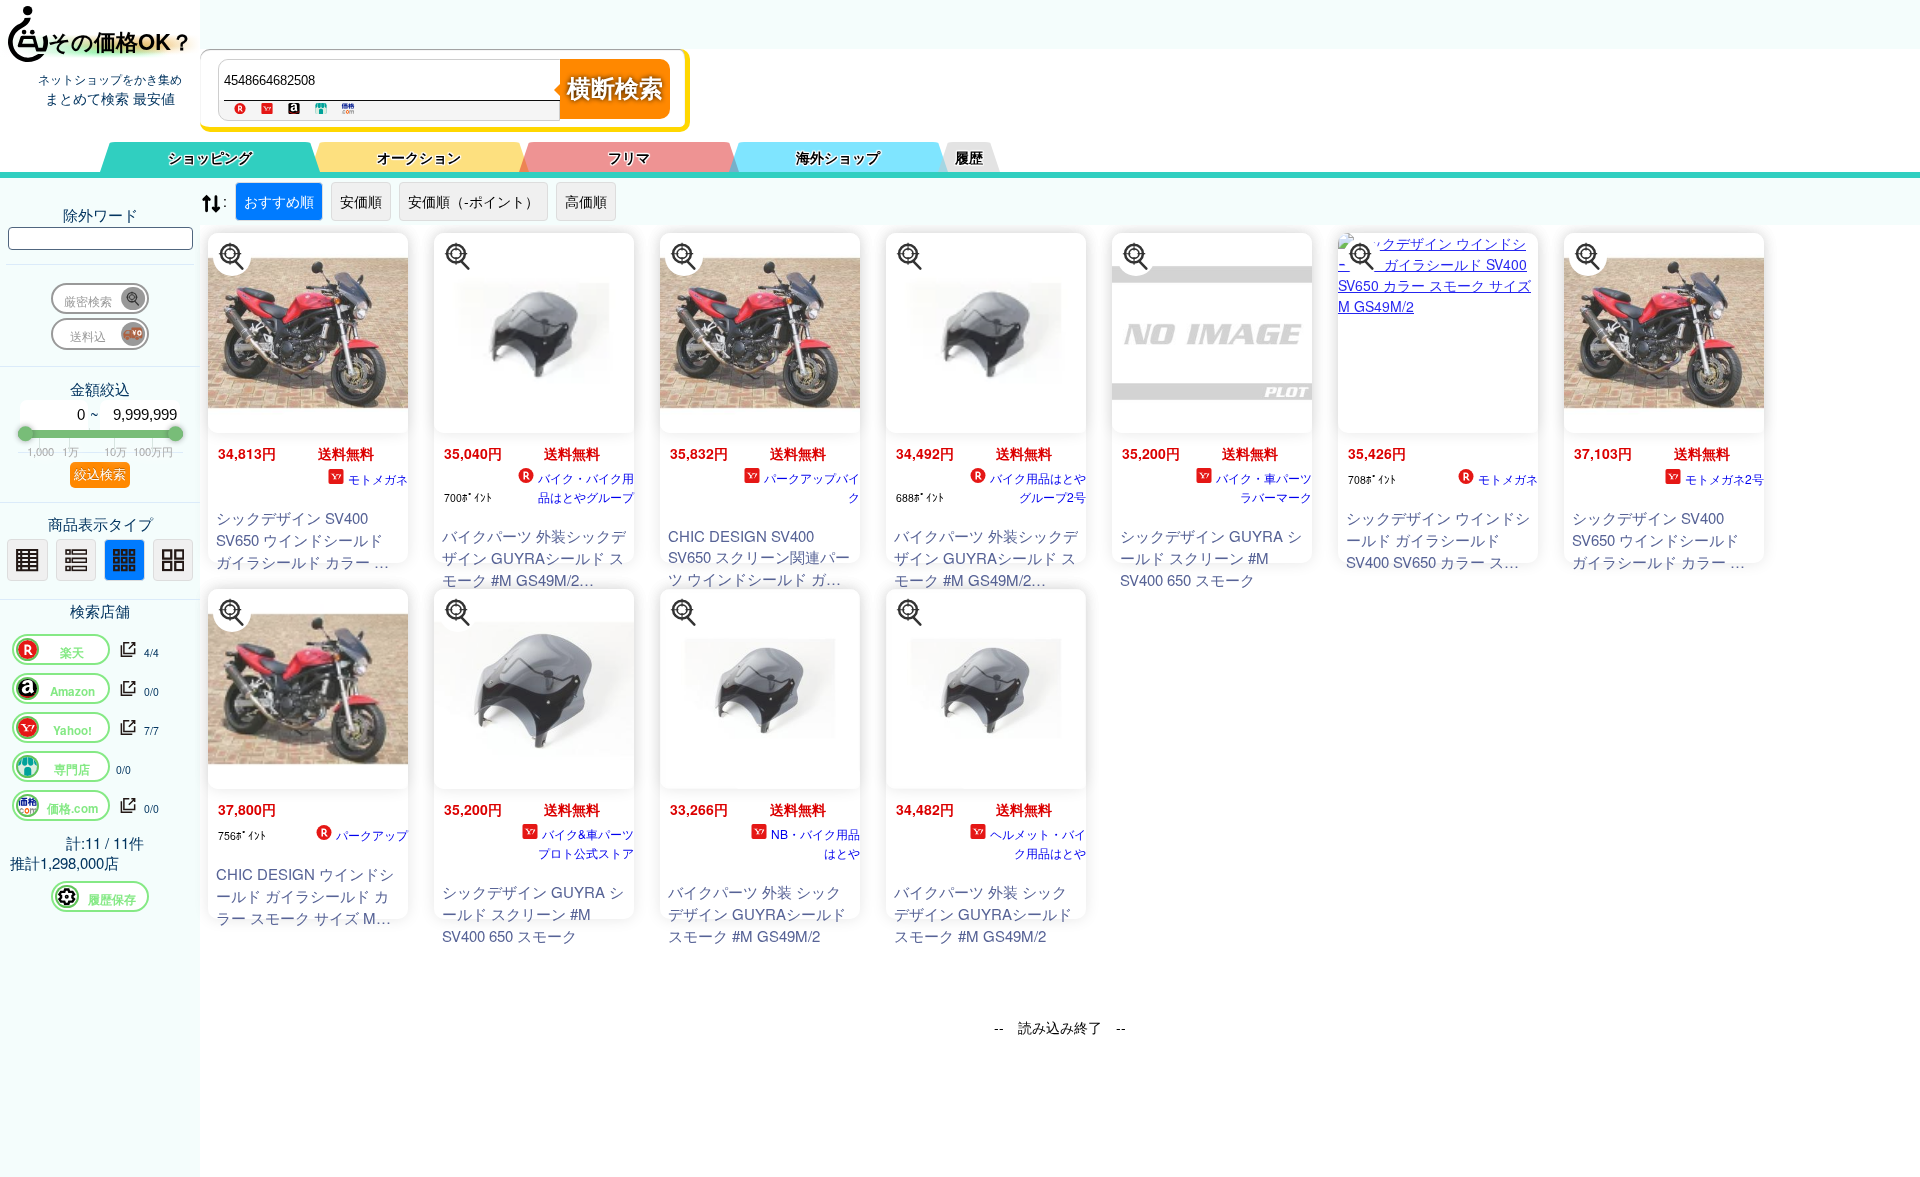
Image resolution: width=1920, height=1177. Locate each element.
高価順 (586, 201)
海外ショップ (838, 157)
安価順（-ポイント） (473, 201)
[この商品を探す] (232, 257)
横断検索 (615, 88)
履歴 (969, 157)
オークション (419, 157)
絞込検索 (100, 474)
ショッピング (210, 157)
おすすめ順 (279, 201)
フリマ (629, 157)
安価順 (361, 201)
